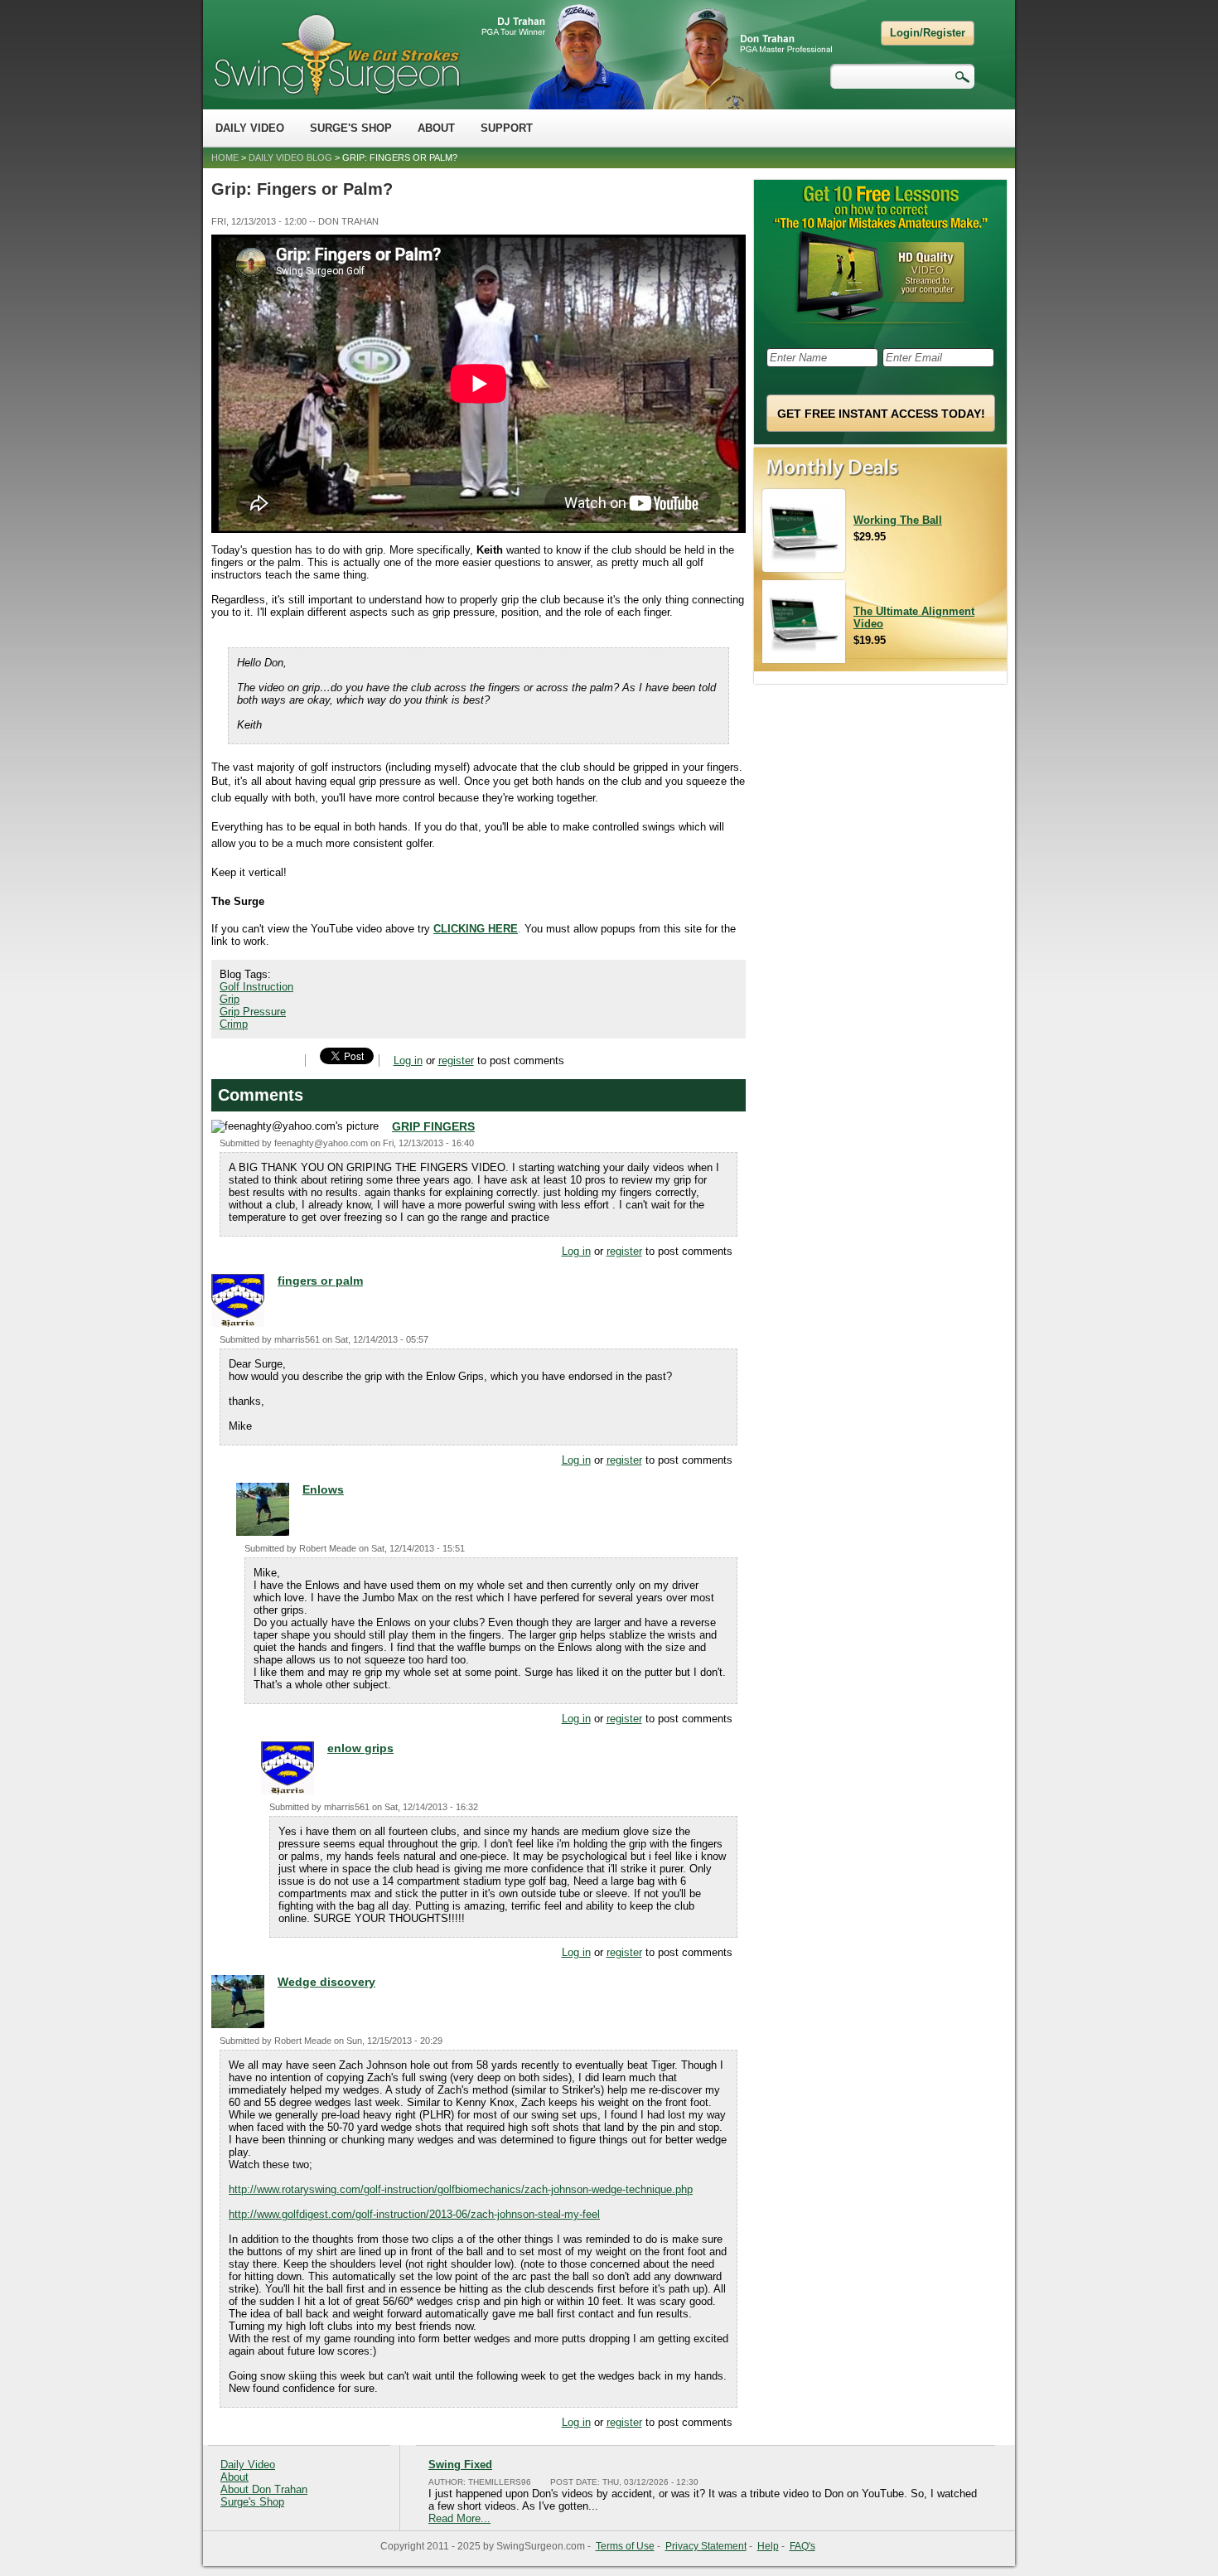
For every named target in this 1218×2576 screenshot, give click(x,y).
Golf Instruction (256, 987)
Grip (230, 999)
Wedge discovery (326, 1982)
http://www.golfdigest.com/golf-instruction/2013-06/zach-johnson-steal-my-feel (414, 2214)
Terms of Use (625, 2546)
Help (768, 2546)
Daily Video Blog (290, 157)
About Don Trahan (264, 2489)
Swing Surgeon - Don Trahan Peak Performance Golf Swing (336, 54)
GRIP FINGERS (433, 1126)
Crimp (234, 1024)
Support (507, 128)
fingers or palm (320, 1281)
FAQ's (802, 2546)
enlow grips (360, 1748)
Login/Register (928, 33)
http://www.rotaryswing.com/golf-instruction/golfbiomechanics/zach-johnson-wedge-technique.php (461, 2189)
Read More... (459, 2518)
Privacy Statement (706, 2546)
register (456, 1060)
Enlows (323, 1489)
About (436, 128)
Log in (408, 1060)
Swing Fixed (460, 2465)
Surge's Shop (351, 128)
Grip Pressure (253, 1012)
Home (225, 157)
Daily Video (250, 128)
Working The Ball (898, 520)
